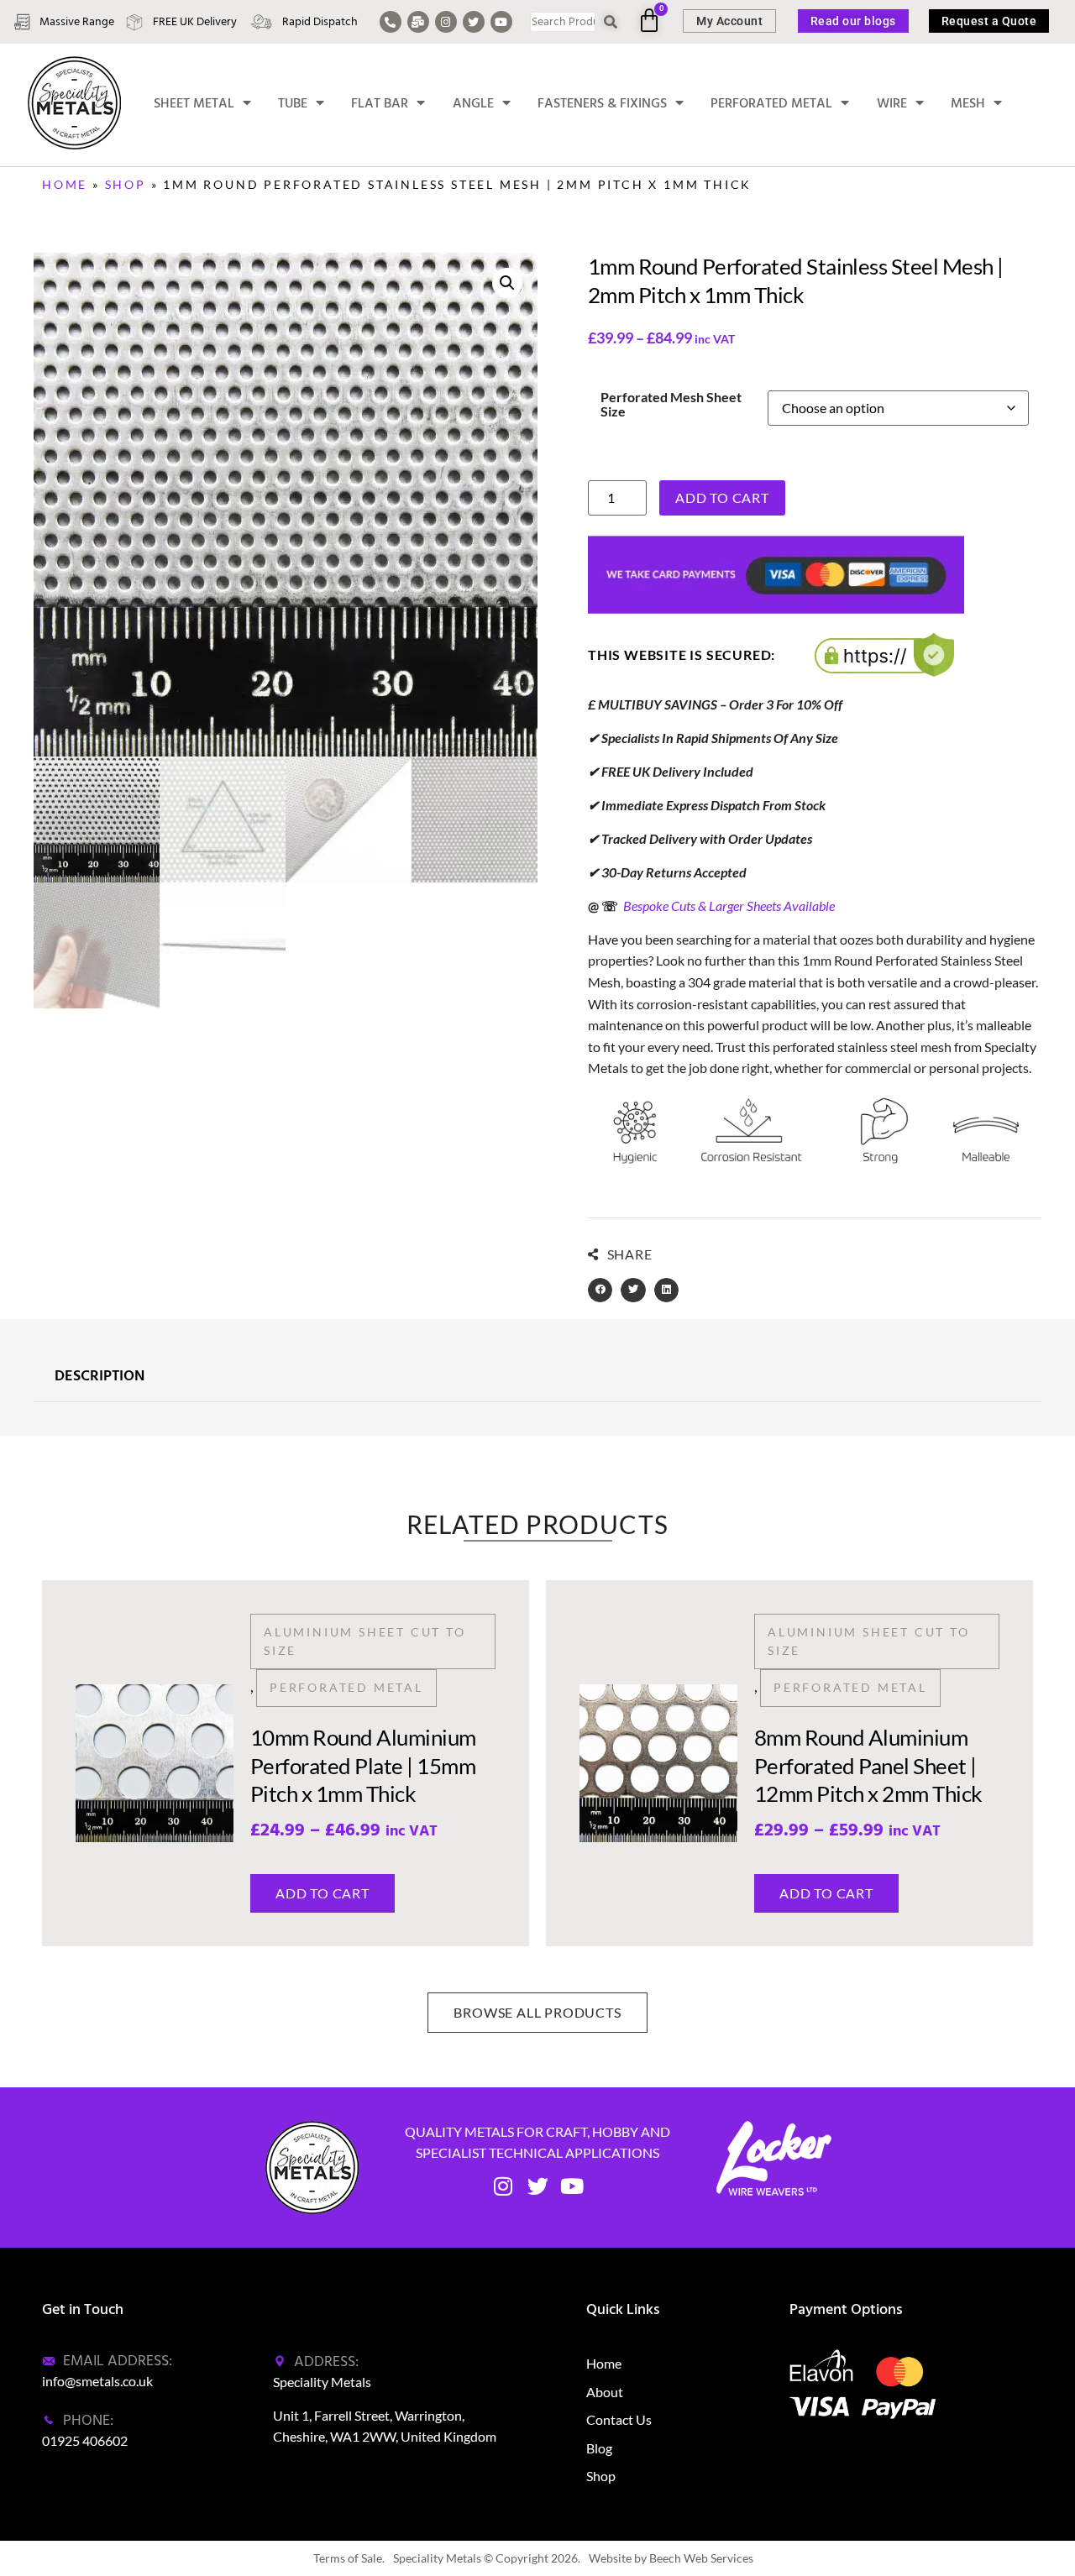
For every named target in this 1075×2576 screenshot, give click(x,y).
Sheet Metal (194, 103)
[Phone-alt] (391, 22)
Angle (473, 103)
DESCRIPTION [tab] (100, 1377)
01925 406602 (85, 2440)
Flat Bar (380, 103)
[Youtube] (501, 22)
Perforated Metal (771, 103)
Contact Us (619, 2419)
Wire (892, 103)
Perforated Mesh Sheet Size (671, 404)
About (605, 2392)
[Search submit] (611, 22)
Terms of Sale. (349, 2558)
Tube (293, 103)
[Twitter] (474, 22)
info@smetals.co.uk (97, 2381)
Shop (126, 184)
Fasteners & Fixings (602, 103)
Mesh (968, 103)
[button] (507, 283)
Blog (599, 2448)
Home (65, 184)
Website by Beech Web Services (671, 2558)
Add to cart (722, 497)
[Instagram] (446, 22)
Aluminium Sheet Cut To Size (365, 1641)
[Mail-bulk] (418, 22)
